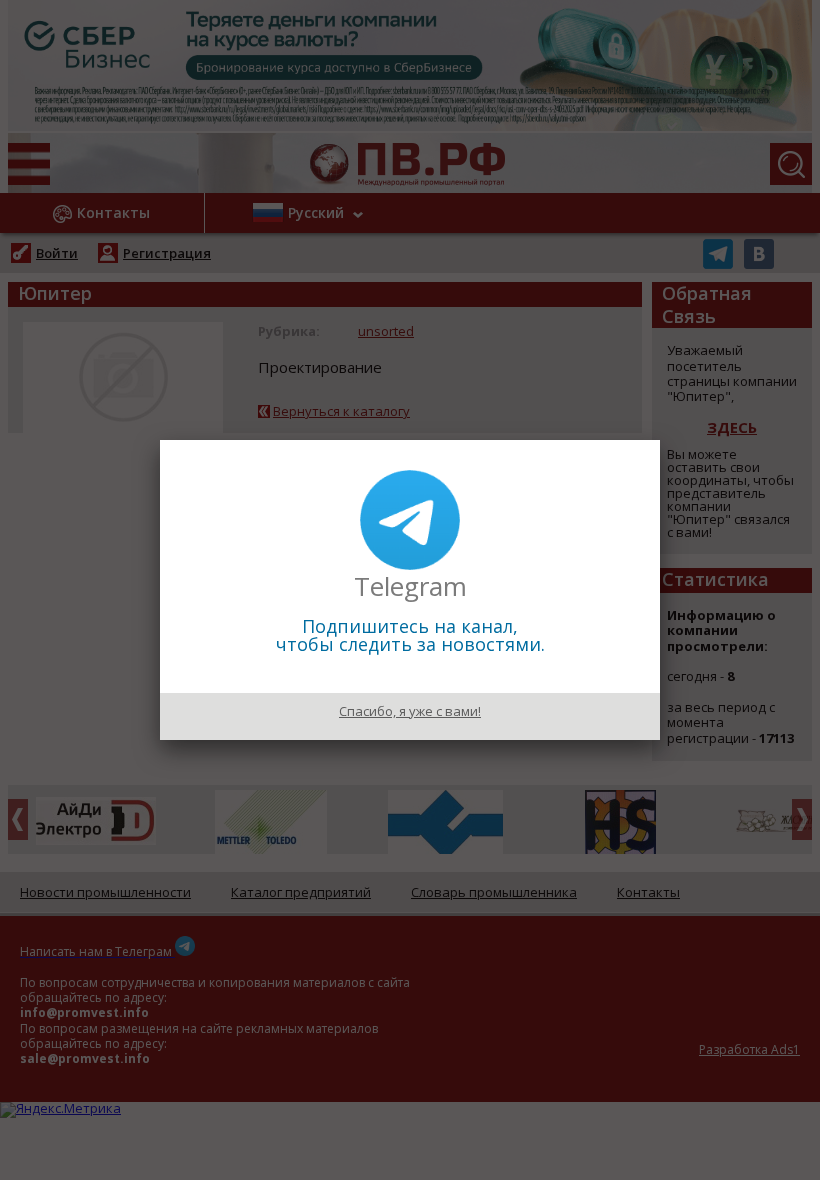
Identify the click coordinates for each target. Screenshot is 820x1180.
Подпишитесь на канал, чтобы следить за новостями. (410, 635)
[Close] (660, 440)
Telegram (410, 586)
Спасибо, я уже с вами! (410, 711)
